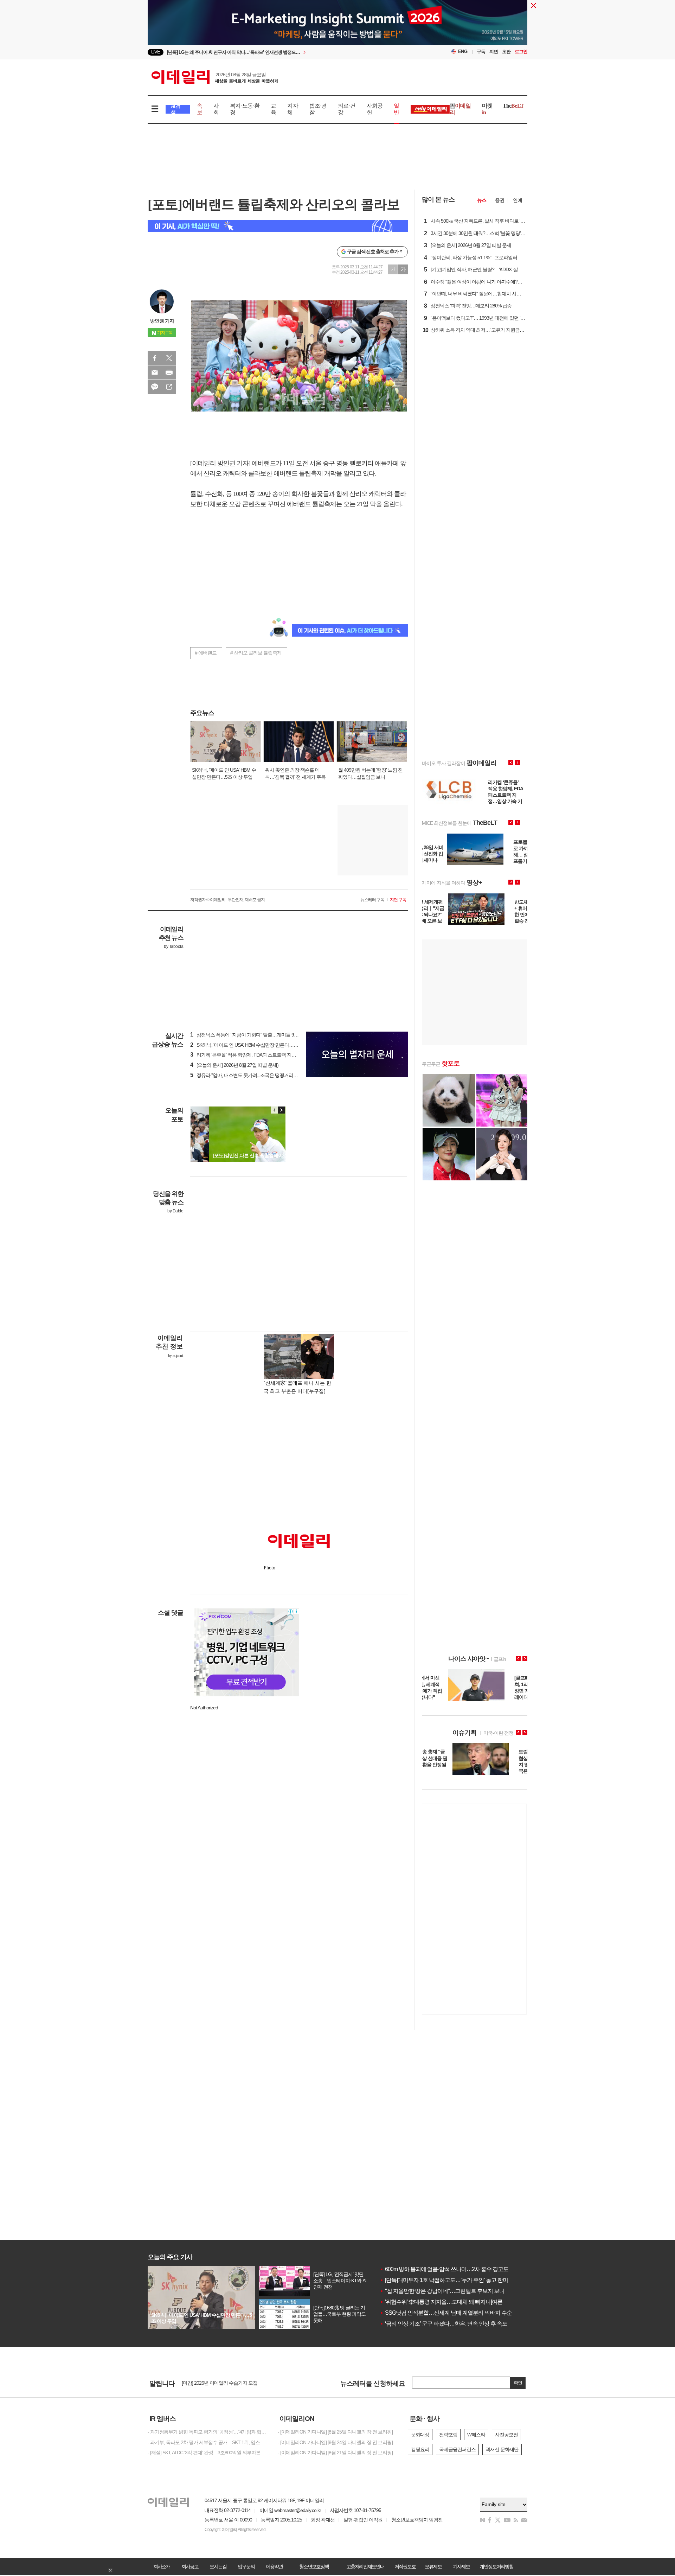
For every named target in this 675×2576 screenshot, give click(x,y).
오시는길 (218, 2567)
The (513, 106)
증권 (500, 200)
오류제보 (433, 2567)
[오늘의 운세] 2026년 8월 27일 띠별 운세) (234, 1065)
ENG (463, 52)
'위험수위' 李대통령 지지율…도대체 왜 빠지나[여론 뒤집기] (450, 2302)
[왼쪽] (275, 1110)
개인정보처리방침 (496, 2567)
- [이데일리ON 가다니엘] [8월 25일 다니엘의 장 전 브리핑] (335, 2432)
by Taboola (173, 946)
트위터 (169, 358)
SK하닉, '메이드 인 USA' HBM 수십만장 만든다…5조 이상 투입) (256, 1045)
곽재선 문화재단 (502, 2449)
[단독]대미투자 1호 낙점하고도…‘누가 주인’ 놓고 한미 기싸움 (452, 2280)
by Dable (175, 1211)
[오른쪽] (281, 1110)
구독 (481, 52)
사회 (216, 109)
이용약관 (274, 2567)
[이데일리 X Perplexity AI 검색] (278, 226)
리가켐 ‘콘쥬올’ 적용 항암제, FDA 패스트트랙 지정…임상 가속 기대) (261, 1055)
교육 (273, 109)
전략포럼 (448, 2435)
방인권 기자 (162, 321)
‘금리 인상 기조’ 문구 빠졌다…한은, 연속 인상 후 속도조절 (449, 2324)
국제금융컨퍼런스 (457, 2449)
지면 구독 (398, 900)
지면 (494, 52)
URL (169, 387)
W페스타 (476, 2435)
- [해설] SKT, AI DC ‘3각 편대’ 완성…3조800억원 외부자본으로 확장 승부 (207, 2453)
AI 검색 (176, 109)
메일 (155, 372)
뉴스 (482, 200)
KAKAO (155, 387)
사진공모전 (506, 2435)
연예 (517, 200)
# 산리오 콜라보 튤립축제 (256, 653)
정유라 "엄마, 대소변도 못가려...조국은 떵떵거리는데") (248, 1075)
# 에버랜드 (206, 653)
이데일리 (215, 77)
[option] (280, 52)
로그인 (521, 52)
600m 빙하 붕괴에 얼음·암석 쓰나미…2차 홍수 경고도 (444, 2269)
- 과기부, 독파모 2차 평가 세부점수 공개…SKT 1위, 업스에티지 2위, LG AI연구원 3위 (207, 2442)
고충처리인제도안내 (365, 2567)
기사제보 (461, 2567)
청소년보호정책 (314, 2567)
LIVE (156, 52)
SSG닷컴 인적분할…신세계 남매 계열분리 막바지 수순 (446, 2313)
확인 (518, 2383)
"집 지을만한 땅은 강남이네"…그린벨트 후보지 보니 (442, 2291)
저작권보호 (405, 2567)
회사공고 (190, 2567)
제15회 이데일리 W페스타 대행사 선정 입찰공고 (230, 2383)
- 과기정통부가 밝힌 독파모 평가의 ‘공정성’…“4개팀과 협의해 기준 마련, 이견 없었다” (207, 2432)
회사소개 (162, 2567)
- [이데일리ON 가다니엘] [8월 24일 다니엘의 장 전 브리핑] (335, 2442)
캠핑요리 (420, 2449)
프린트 (169, 372)
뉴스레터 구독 (372, 900)
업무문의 (246, 2567)
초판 (506, 52)
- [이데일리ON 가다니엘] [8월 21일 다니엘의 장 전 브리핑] (335, 2453)
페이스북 (155, 358)
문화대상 (420, 2435)
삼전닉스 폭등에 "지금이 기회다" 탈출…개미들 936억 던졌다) (255, 1035)
